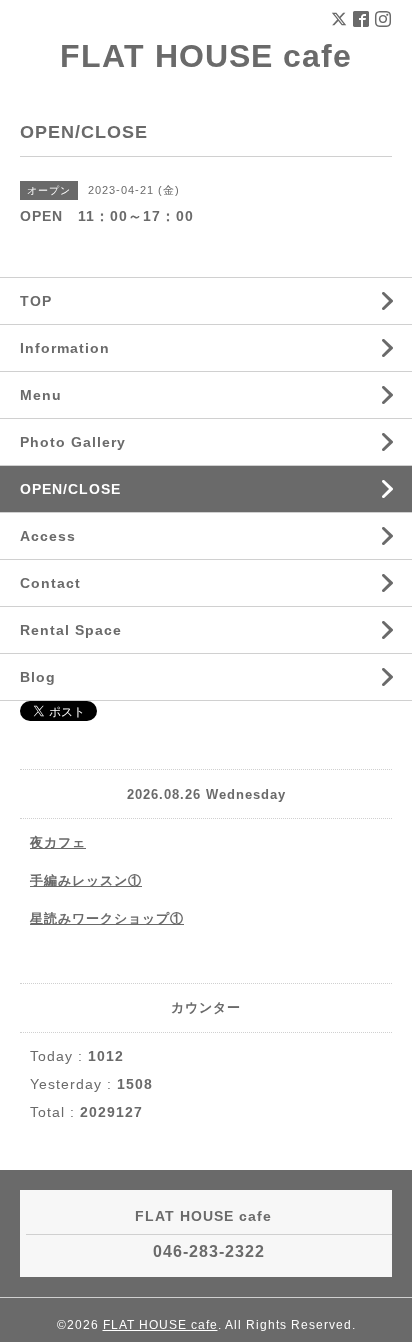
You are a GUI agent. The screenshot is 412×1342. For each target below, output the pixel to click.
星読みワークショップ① (107, 918)
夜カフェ (58, 842)
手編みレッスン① (86, 880)
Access (48, 536)
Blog (38, 677)
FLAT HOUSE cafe (206, 56)
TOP (36, 301)
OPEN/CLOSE (70, 489)
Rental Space (71, 630)
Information (65, 348)
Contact (50, 583)
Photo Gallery (73, 442)
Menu (41, 395)
